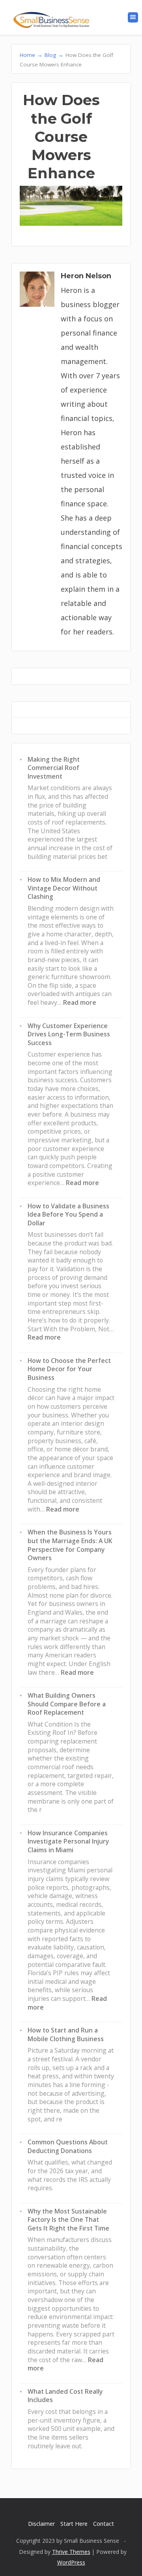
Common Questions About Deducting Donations (68, 2146)
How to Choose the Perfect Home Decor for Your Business (69, 1369)
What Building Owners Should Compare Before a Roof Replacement (67, 1704)
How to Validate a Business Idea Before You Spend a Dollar (68, 1214)
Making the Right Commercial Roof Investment (54, 768)
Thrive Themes (71, 2552)
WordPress (71, 2562)
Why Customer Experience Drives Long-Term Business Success (69, 1034)
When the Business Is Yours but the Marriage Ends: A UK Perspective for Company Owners (70, 1545)
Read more (80, 1002)
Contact (104, 2524)
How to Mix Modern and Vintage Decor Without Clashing (64, 888)
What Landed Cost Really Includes (65, 2396)
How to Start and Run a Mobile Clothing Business (66, 2034)
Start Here (74, 2524)
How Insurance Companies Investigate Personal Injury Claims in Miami (68, 1841)
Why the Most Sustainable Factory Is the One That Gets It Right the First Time (68, 2220)
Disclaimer (41, 2524)
